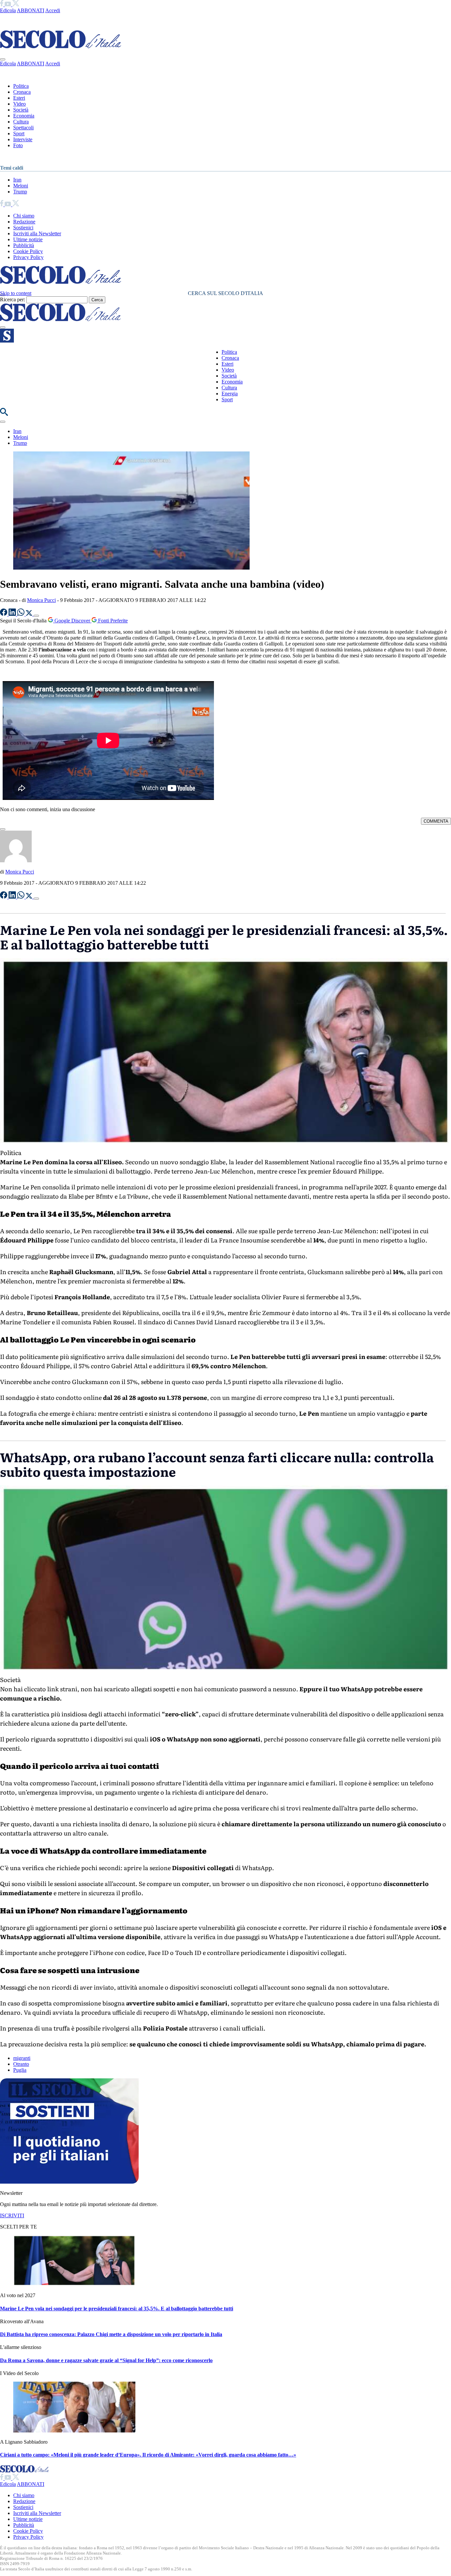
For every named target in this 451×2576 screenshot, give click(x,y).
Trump (20, 192)
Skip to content (16, 293)
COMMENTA (436, 821)
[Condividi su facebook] (4, 614)
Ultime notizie (28, 239)
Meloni (21, 186)
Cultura (21, 122)
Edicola (8, 10)
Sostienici (23, 228)
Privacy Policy (28, 257)
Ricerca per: (13, 299)
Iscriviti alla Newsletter (37, 233)
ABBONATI (31, 10)
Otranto (21, 2064)
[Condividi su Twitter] (30, 614)
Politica (21, 86)
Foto (18, 145)
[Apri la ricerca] (4, 414)
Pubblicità (24, 245)
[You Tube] (8, 4)
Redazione (24, 222)
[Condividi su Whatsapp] (21, 614)
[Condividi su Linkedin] (13, 614)
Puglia (20, 2070)
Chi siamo (24, 216)
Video (19, 104)
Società (21, 110)
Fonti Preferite (112, 621)
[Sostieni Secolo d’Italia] (69, 2182)
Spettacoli (23, 128)
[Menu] (3, 327)
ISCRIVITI (12, 2215)
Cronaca (22, 92)
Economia (24, 116)
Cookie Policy (28, 251)
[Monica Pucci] (16, 860)
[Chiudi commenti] (3, 829)
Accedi (53, 10)
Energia (230, 394)
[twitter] (16, 4)
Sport (19, 133)
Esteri (19, 98)
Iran (17, 180)
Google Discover (72, 621)
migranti (22, 2058)
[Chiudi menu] (3, 59)
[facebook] (2, 4)
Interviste (23, 139)
